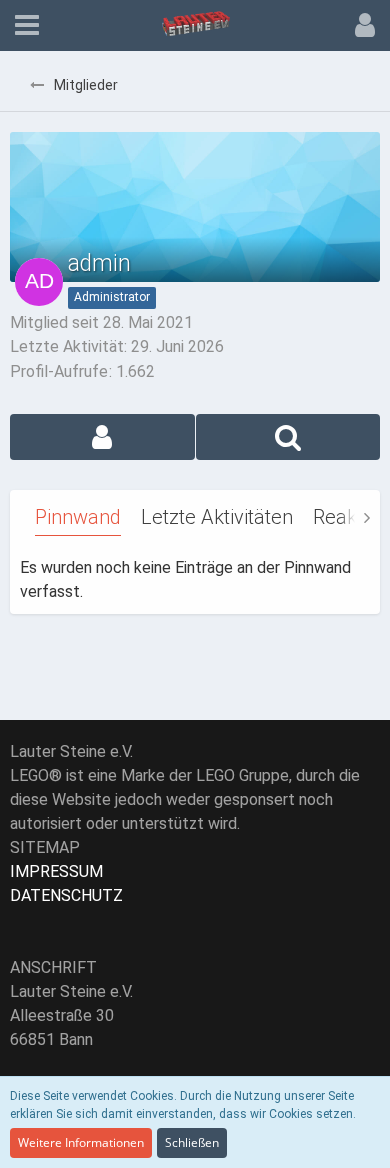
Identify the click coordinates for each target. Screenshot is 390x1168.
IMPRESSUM (56, 871)
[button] (27, 25)
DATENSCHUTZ (66, 895)
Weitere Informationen (81, 1142)
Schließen (192, 1142)
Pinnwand (78, 517)
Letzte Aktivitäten (217, 517)
